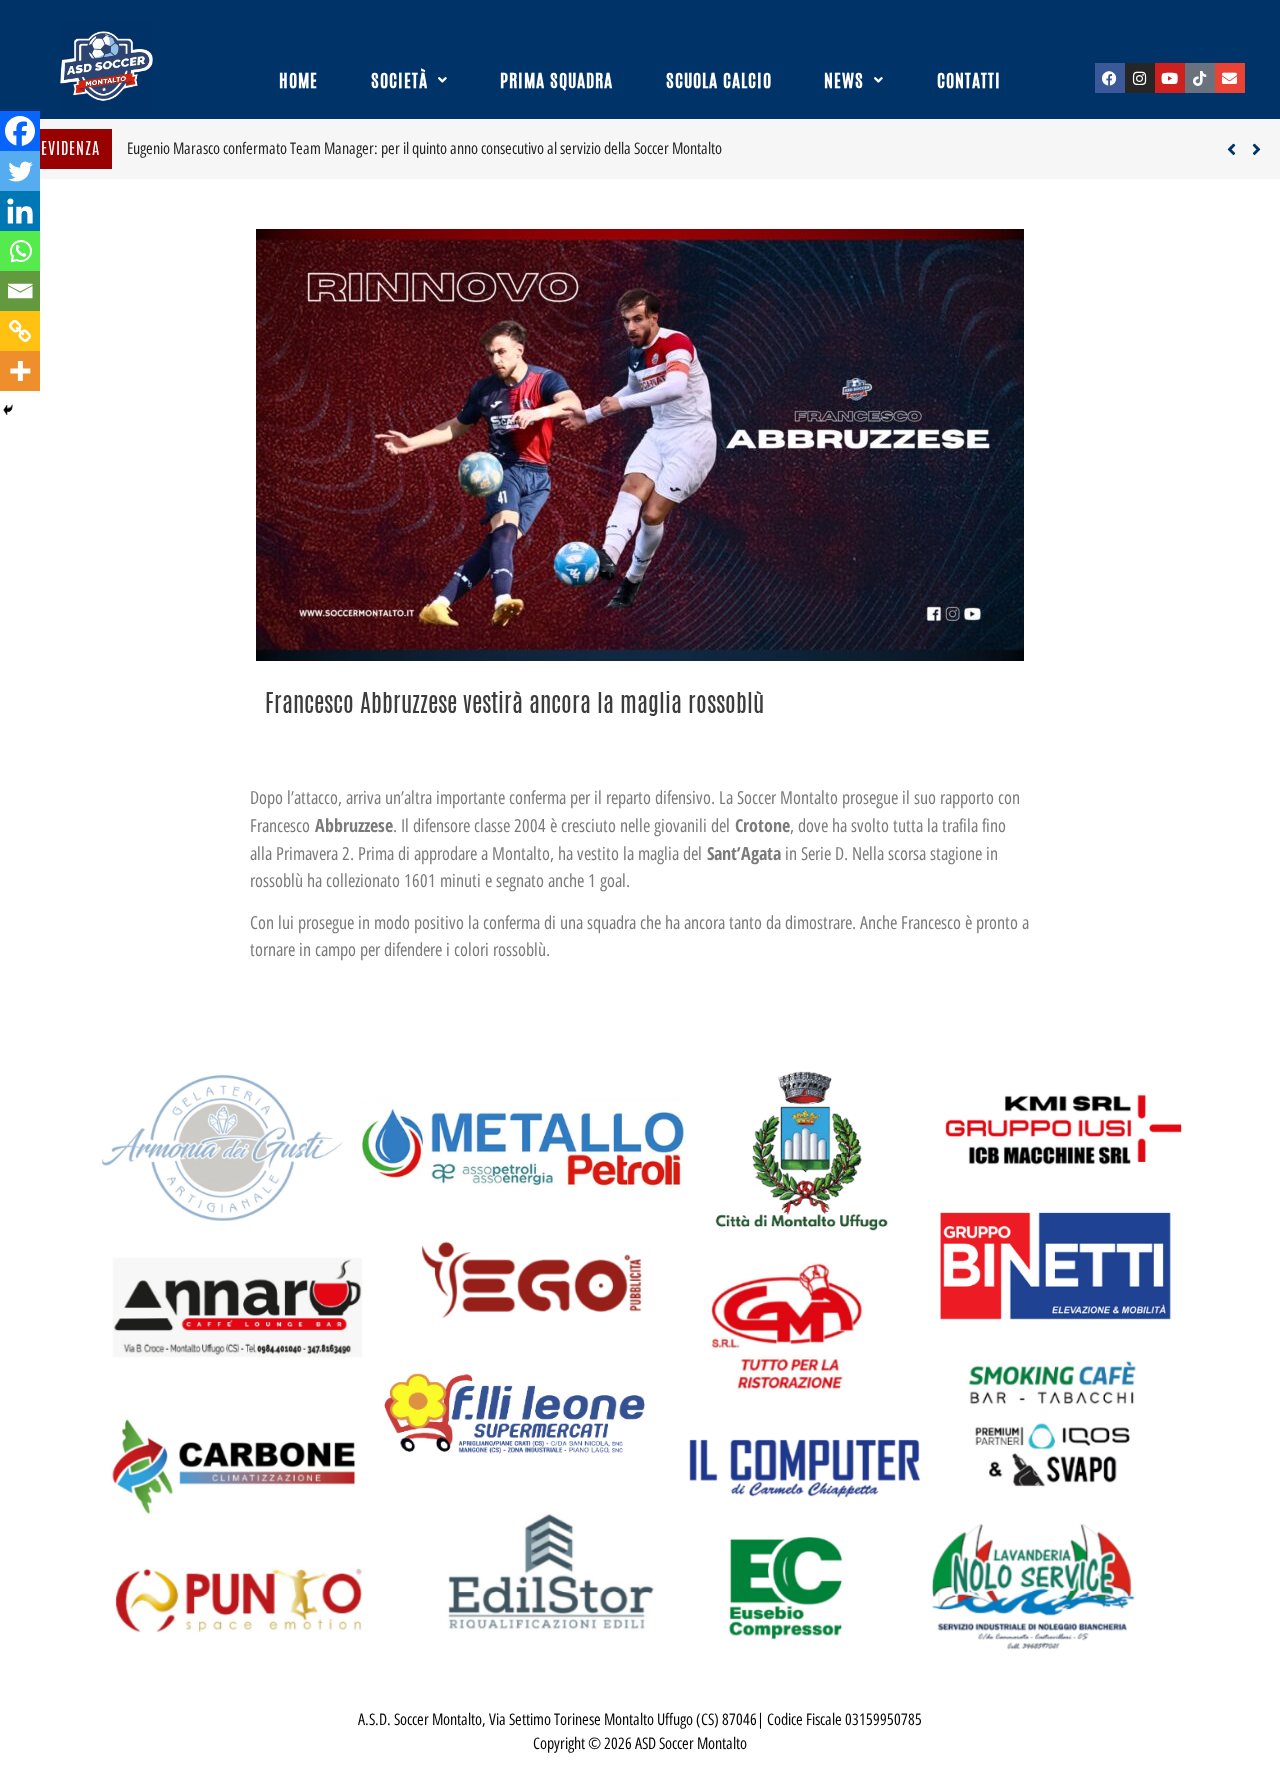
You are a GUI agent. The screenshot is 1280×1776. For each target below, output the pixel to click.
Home (298, 80)
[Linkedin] (20, 211)
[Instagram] (1140, 78)
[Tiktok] (1200, 78)
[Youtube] (1170, 78)
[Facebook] (1110, 78)
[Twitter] (20, 171)
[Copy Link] (20, 331)
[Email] (20, 291)
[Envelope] (1230, 78)
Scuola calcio (719, 80)
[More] (20, 371)
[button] (409, 80)
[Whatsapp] (20, 251)
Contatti (969, 80)
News (844, 80)
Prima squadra (556, 80)
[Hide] (8, 410)
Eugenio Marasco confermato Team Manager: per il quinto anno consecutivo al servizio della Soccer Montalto (424, 148)
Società (399, 80)
